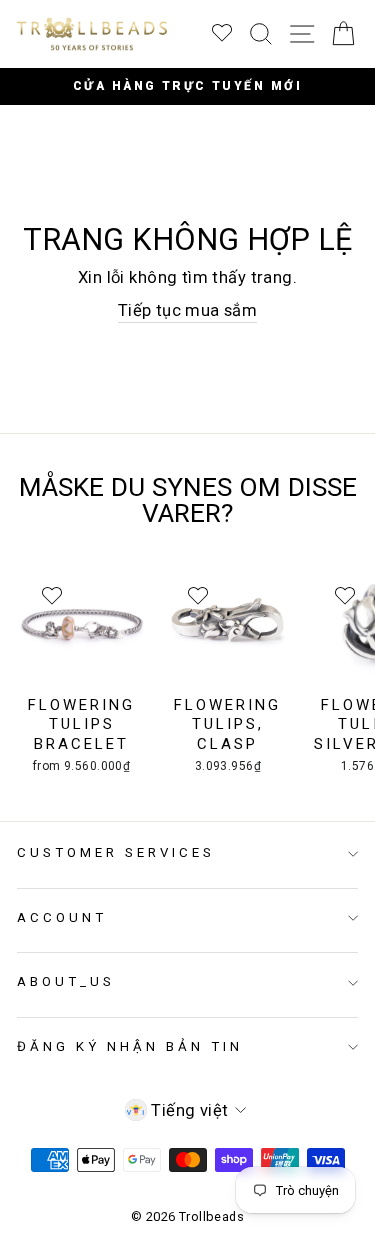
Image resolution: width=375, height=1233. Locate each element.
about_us (66, 981)
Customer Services (116, 852)
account (62, 917)
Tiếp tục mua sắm (188, 310)
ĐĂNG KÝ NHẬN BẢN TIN (130, 1046)
